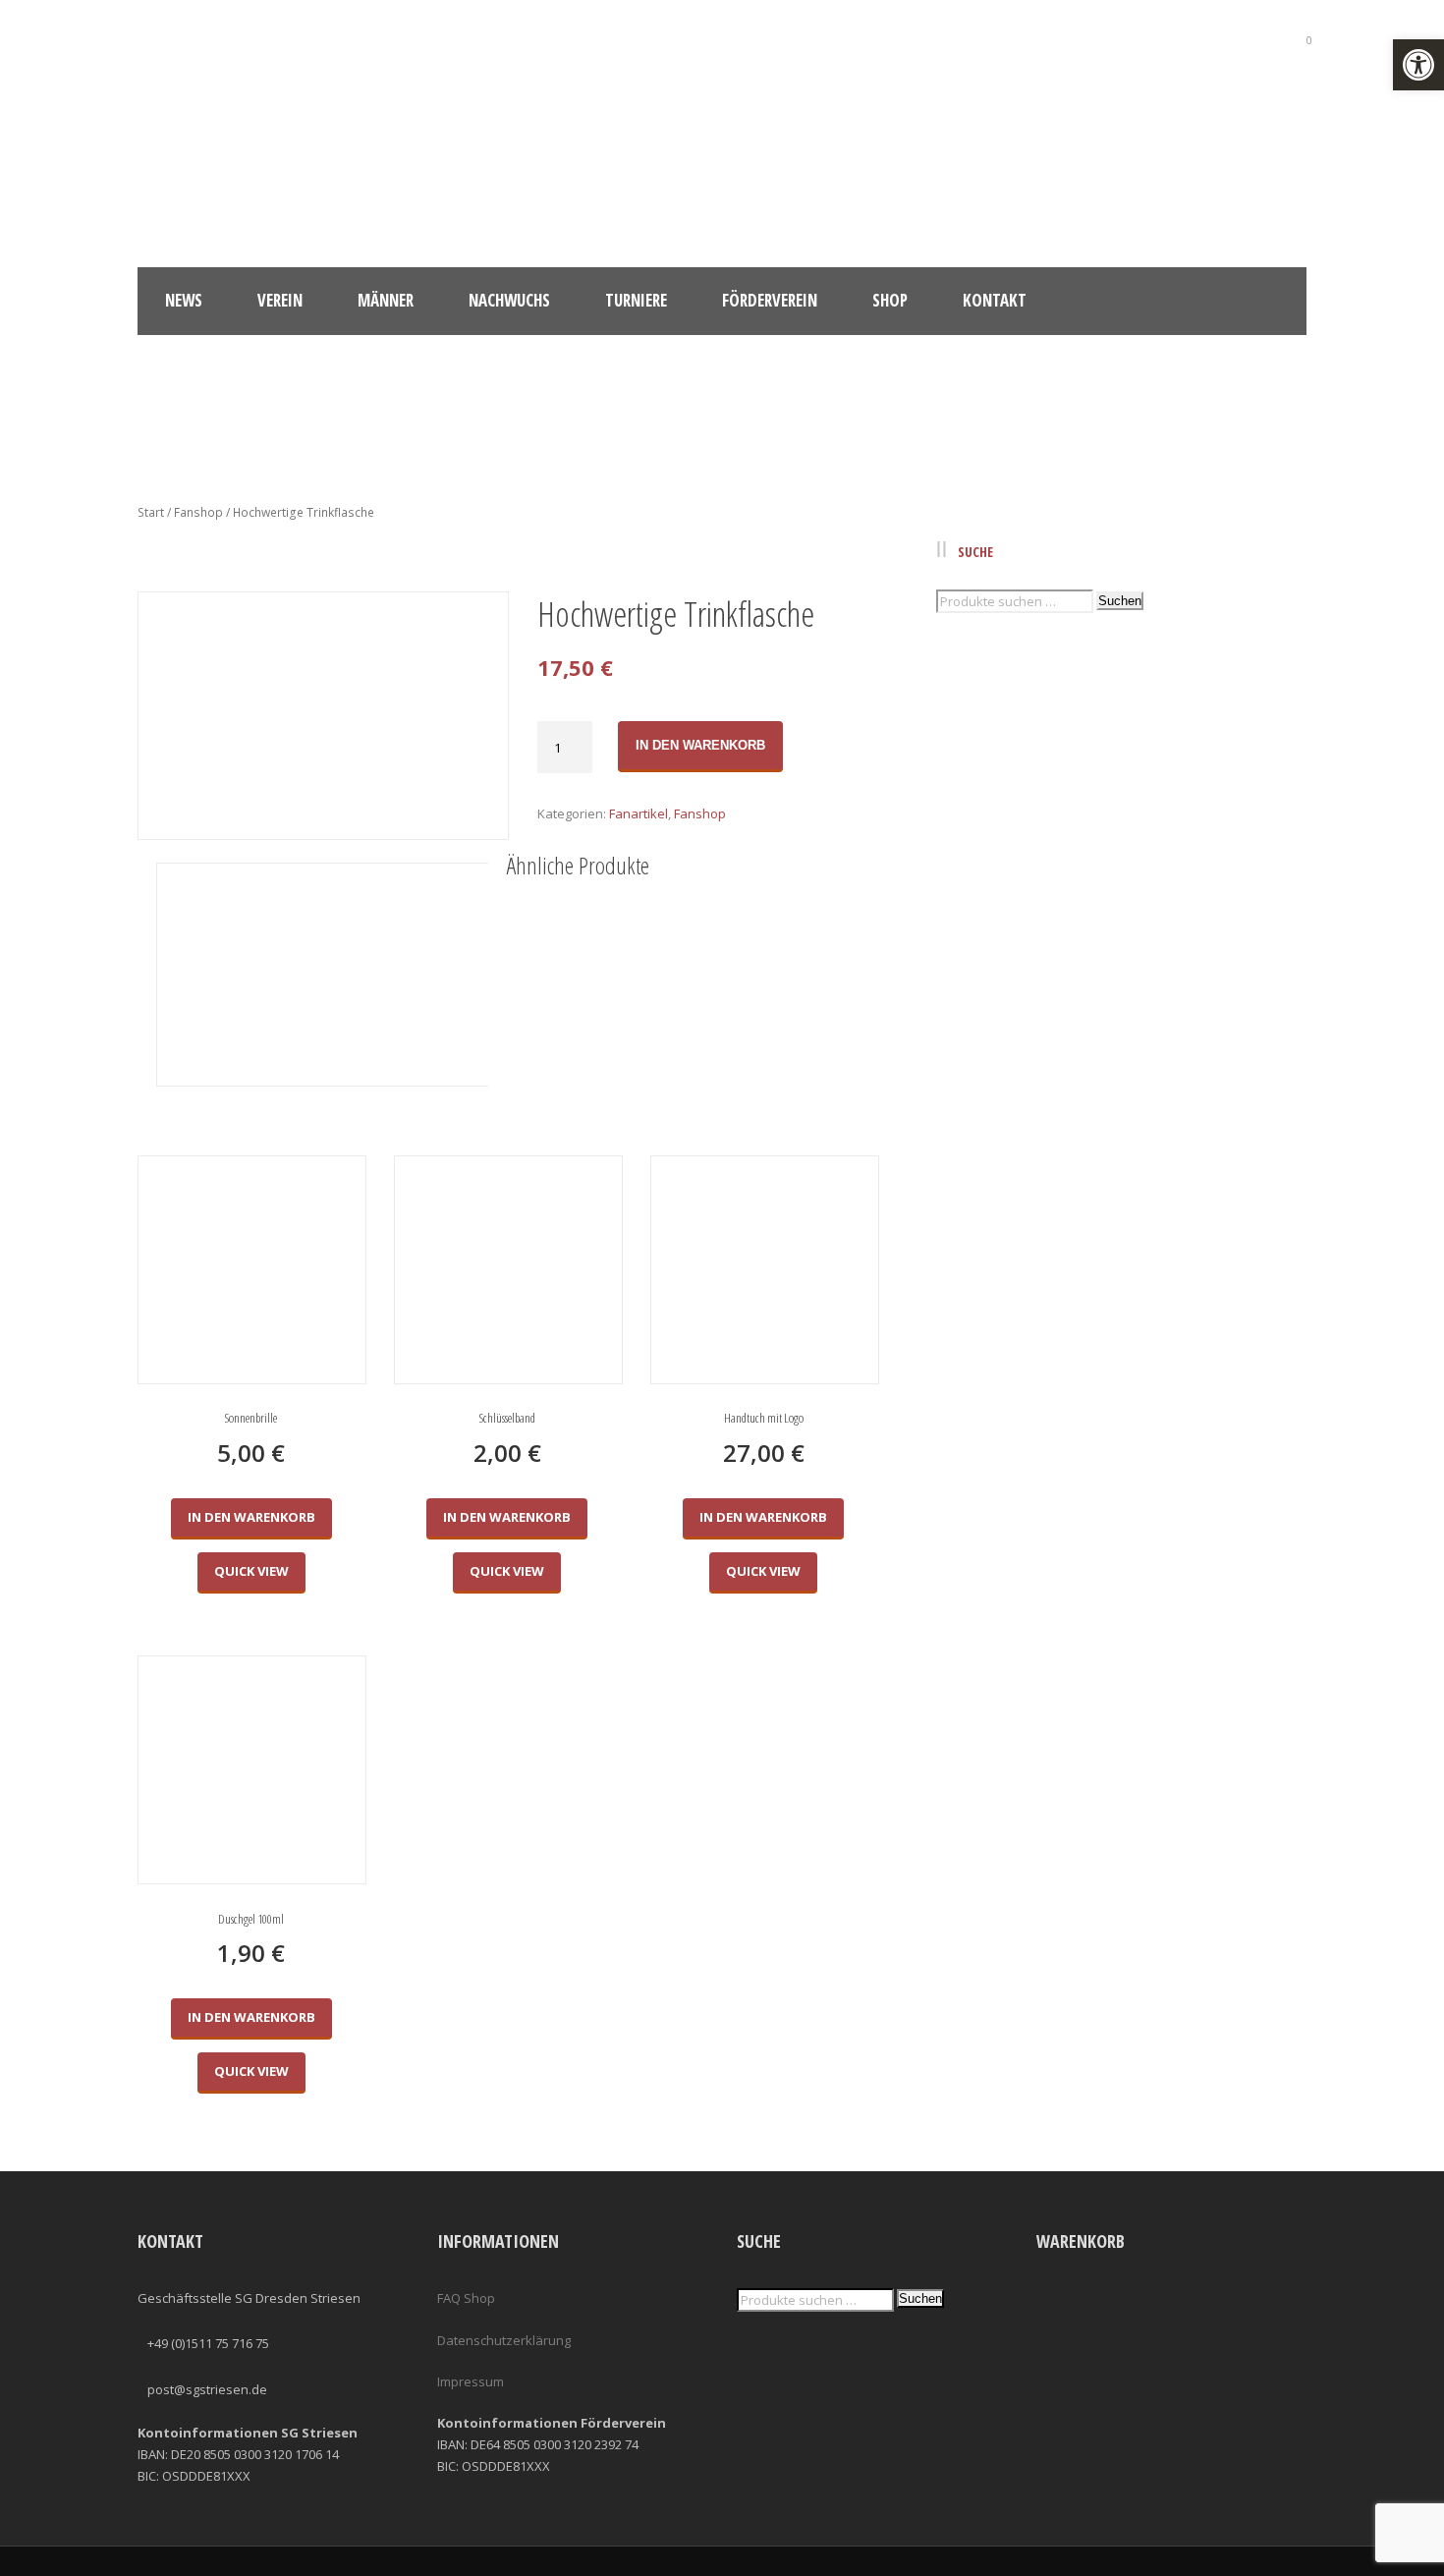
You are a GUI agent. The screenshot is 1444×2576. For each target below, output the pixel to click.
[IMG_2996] (322, 716)
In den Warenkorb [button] (251, 1517)
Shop (890, 300)
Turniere (636, 300)
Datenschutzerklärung (504, 2340)
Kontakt (995, 300)
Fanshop (198, 512)
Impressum (471, 2381)
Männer (386, 300)
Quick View (251, 1571)
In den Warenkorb (700, 745)
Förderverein (770, 300)
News (184, 300)
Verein (280, 300)
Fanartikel (639, 813)
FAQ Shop (466, 2298)
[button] (1418, 65)
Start (151, 512)
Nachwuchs (509, 300)
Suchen (1120, 601)
